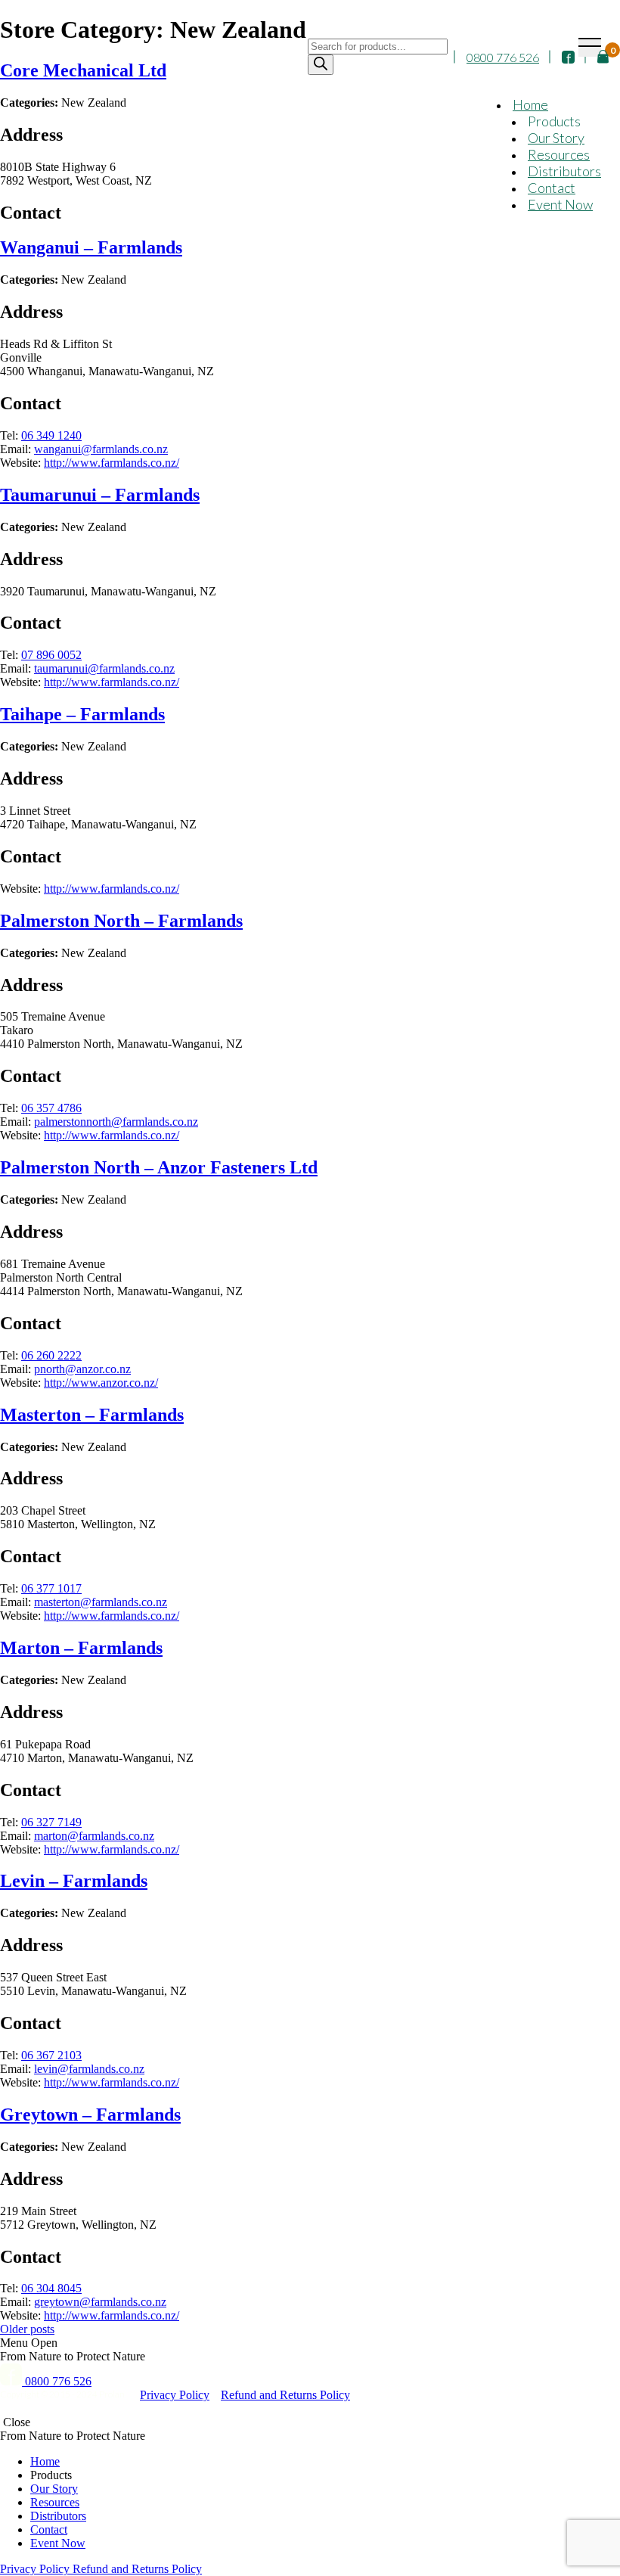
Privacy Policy (175, 2395)
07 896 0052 (51, 655)
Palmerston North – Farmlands (121, 921)
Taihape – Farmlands (82, 714)
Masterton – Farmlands (92, 1415)
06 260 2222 (51, 1355)
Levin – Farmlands (74, 1881)
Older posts (27, 2329)
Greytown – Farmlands (90, 2115)
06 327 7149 (51, 1822)
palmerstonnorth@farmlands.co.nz (116, 1122)
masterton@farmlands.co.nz (101, 1602)
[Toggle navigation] (590, 47)
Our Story (556, 138)
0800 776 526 (503, 57)
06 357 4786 (51, 1108)
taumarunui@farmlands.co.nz (104, 668)
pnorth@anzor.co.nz (82, 1369)
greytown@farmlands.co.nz (100, 2302)
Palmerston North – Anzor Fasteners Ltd (159, 1167)
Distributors (564, 171)
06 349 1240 (51, 435)
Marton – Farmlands (81, 1648)
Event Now (560, 204)
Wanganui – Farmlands (91, 247)
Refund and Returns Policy (285, 2395)
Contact (552, 188)
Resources (559, 154)
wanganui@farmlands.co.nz (101, 449)
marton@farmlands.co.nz (94, 1836)
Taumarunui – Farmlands (100, 495)
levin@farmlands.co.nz (89, 2069)
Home (530, 104)
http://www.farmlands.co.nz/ (112, 463)
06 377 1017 (51, 1588)
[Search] (321, 65)
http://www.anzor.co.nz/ (101, 1383)
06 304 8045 (51, 2288)
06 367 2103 (51, 2055)
